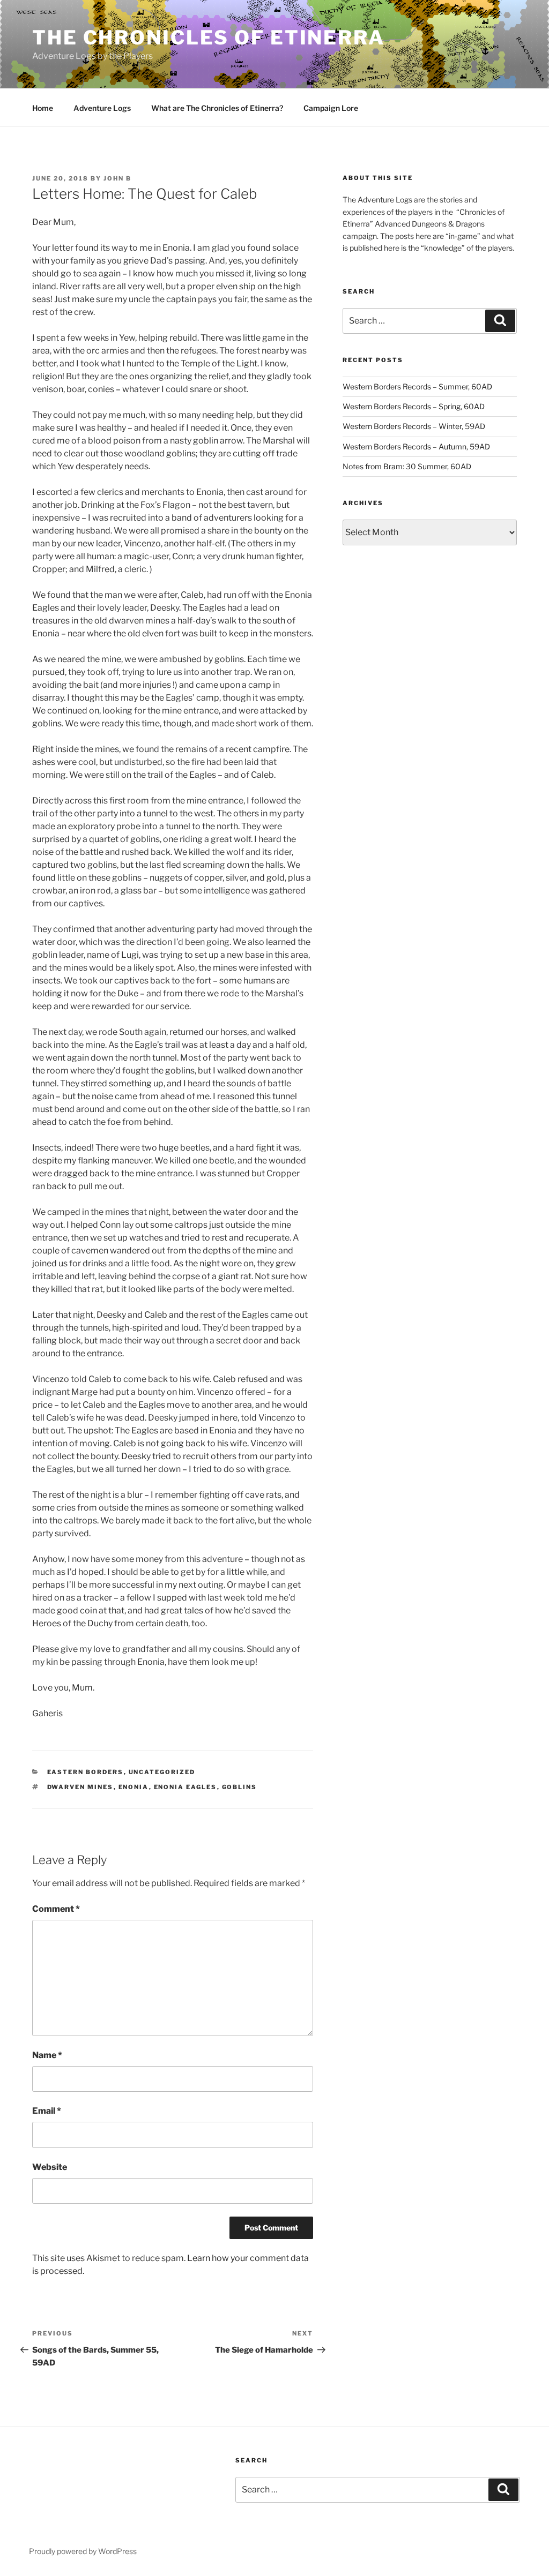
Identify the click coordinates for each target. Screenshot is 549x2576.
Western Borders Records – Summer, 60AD (417, 386)
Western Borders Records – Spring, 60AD (414, 406)
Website (50, 2167)
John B (117, 178)
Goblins (240, 1787)
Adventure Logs (102, 108)
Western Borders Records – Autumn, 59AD (416, 446)
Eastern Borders (86, 1772)
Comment (56, 1909)
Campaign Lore (331, 108)
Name (47, 2055)
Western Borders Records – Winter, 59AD (414, 426)
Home (43, 108)
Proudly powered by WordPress (83, 2551)
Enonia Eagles (186, 1787)
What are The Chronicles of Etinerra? (217, 108)
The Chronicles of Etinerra (209, 37)
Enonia (134, 1787)
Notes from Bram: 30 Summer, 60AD (407, 466)
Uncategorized (162, 1772)
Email (47, 2111)
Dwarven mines (80, 1787)
